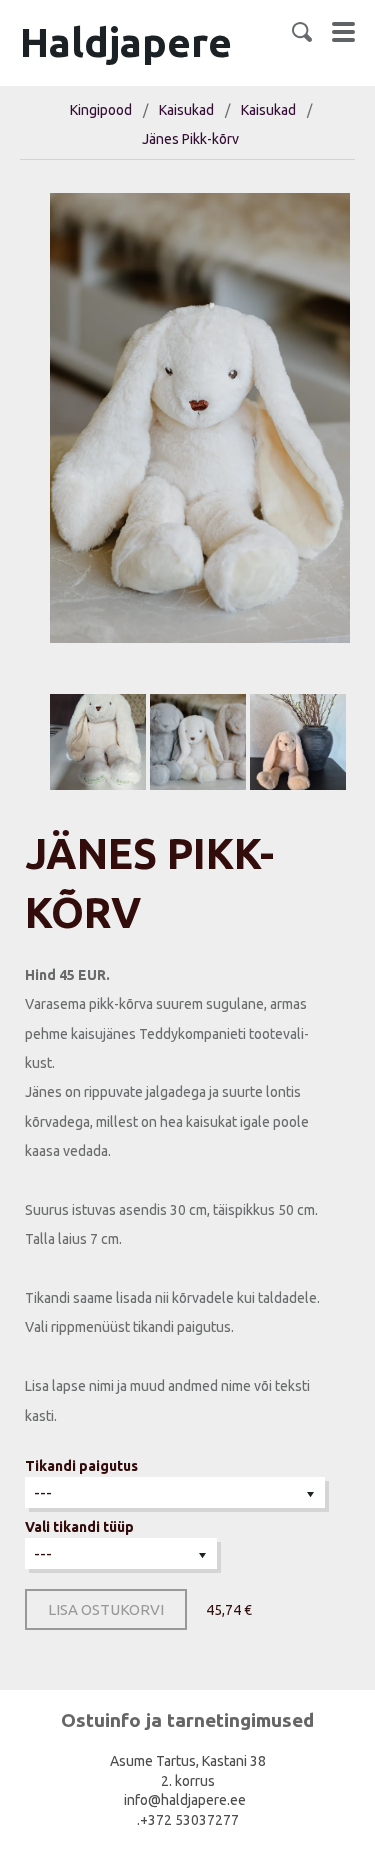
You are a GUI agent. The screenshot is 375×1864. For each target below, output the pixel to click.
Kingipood (101, 110)
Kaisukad (186, 110)
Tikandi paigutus (81, 1466)
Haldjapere (126, 42)
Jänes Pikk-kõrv (190, 139)
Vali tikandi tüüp (79, 1527)
